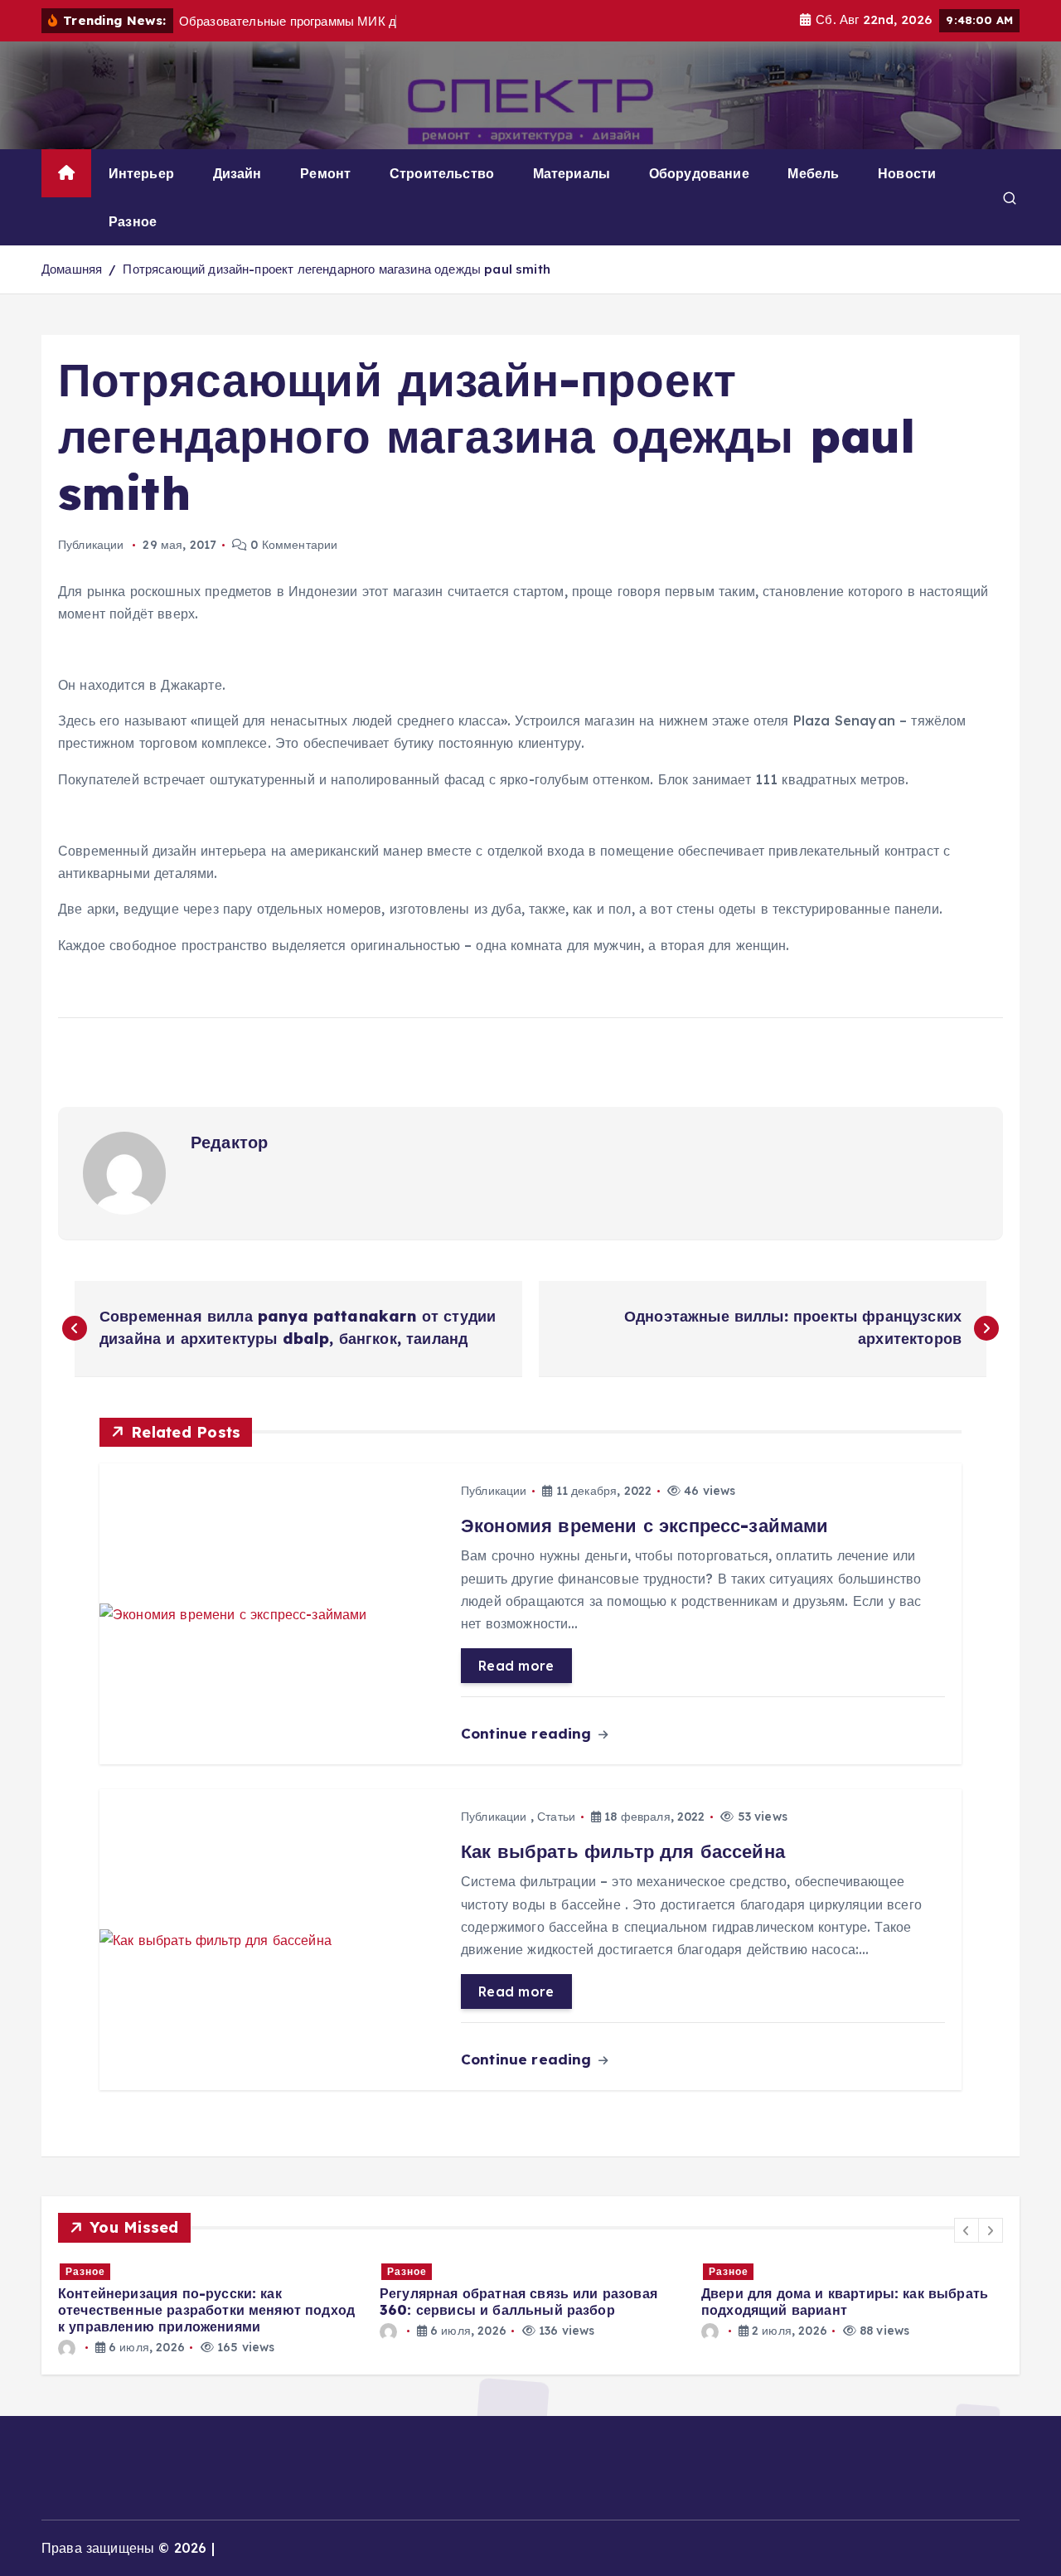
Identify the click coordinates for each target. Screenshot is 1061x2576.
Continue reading (528, 1733)
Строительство (442, 173)
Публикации (91, 545)
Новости (907, 173)
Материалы (572, 173)
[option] (209, 2300)
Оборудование (699, 173)
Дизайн (237, 173)
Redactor (751, 2347)
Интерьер (141, 173)
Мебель (813, 173)
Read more (516, 1666)
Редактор (229, 1142)
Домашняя (72, 269)
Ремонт (325, 173)
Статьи (556, 1817)
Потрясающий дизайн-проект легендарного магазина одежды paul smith (336, 269)
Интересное (742, 2271)
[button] (967, 2230)
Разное (133, 221)
